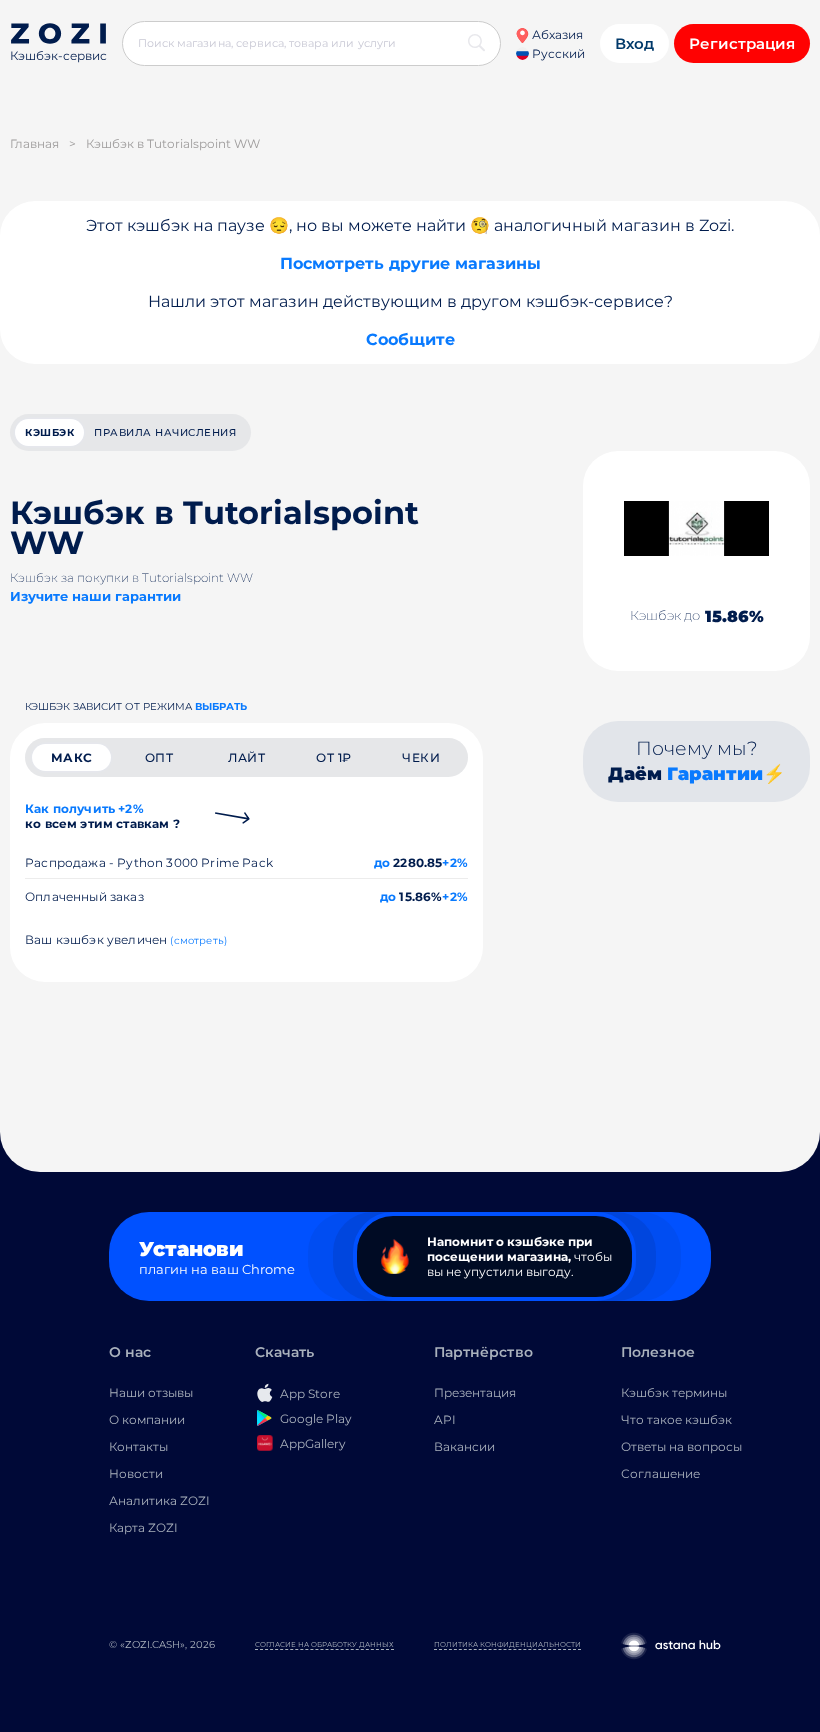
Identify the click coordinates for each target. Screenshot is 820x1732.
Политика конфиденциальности (507, 1644)
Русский (557, 53)
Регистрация (742, 43)
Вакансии (464, 1446)
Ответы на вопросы (681, 1446)
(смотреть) (198, 940)
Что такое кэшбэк (676, 1419)
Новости (136, 1473)
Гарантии (715, 774)
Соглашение (660, 1473)
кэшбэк (49, 432)
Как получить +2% (102, 816)
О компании (147, 1419)
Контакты (138, 1446)
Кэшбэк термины (674, 1392)
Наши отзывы (151, 1392)
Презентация (475, 1392)
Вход (634, 43)
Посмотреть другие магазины (410, 263)
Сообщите (410, 339)
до (382, 862)
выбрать (221, 706)
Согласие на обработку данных (324, 1644)
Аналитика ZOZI (159, 1500)
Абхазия (556, 34)
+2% (455, 862)
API (445, 1419)
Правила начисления (165, 432)
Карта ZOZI (143, 1527)
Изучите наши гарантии (95, 596)
